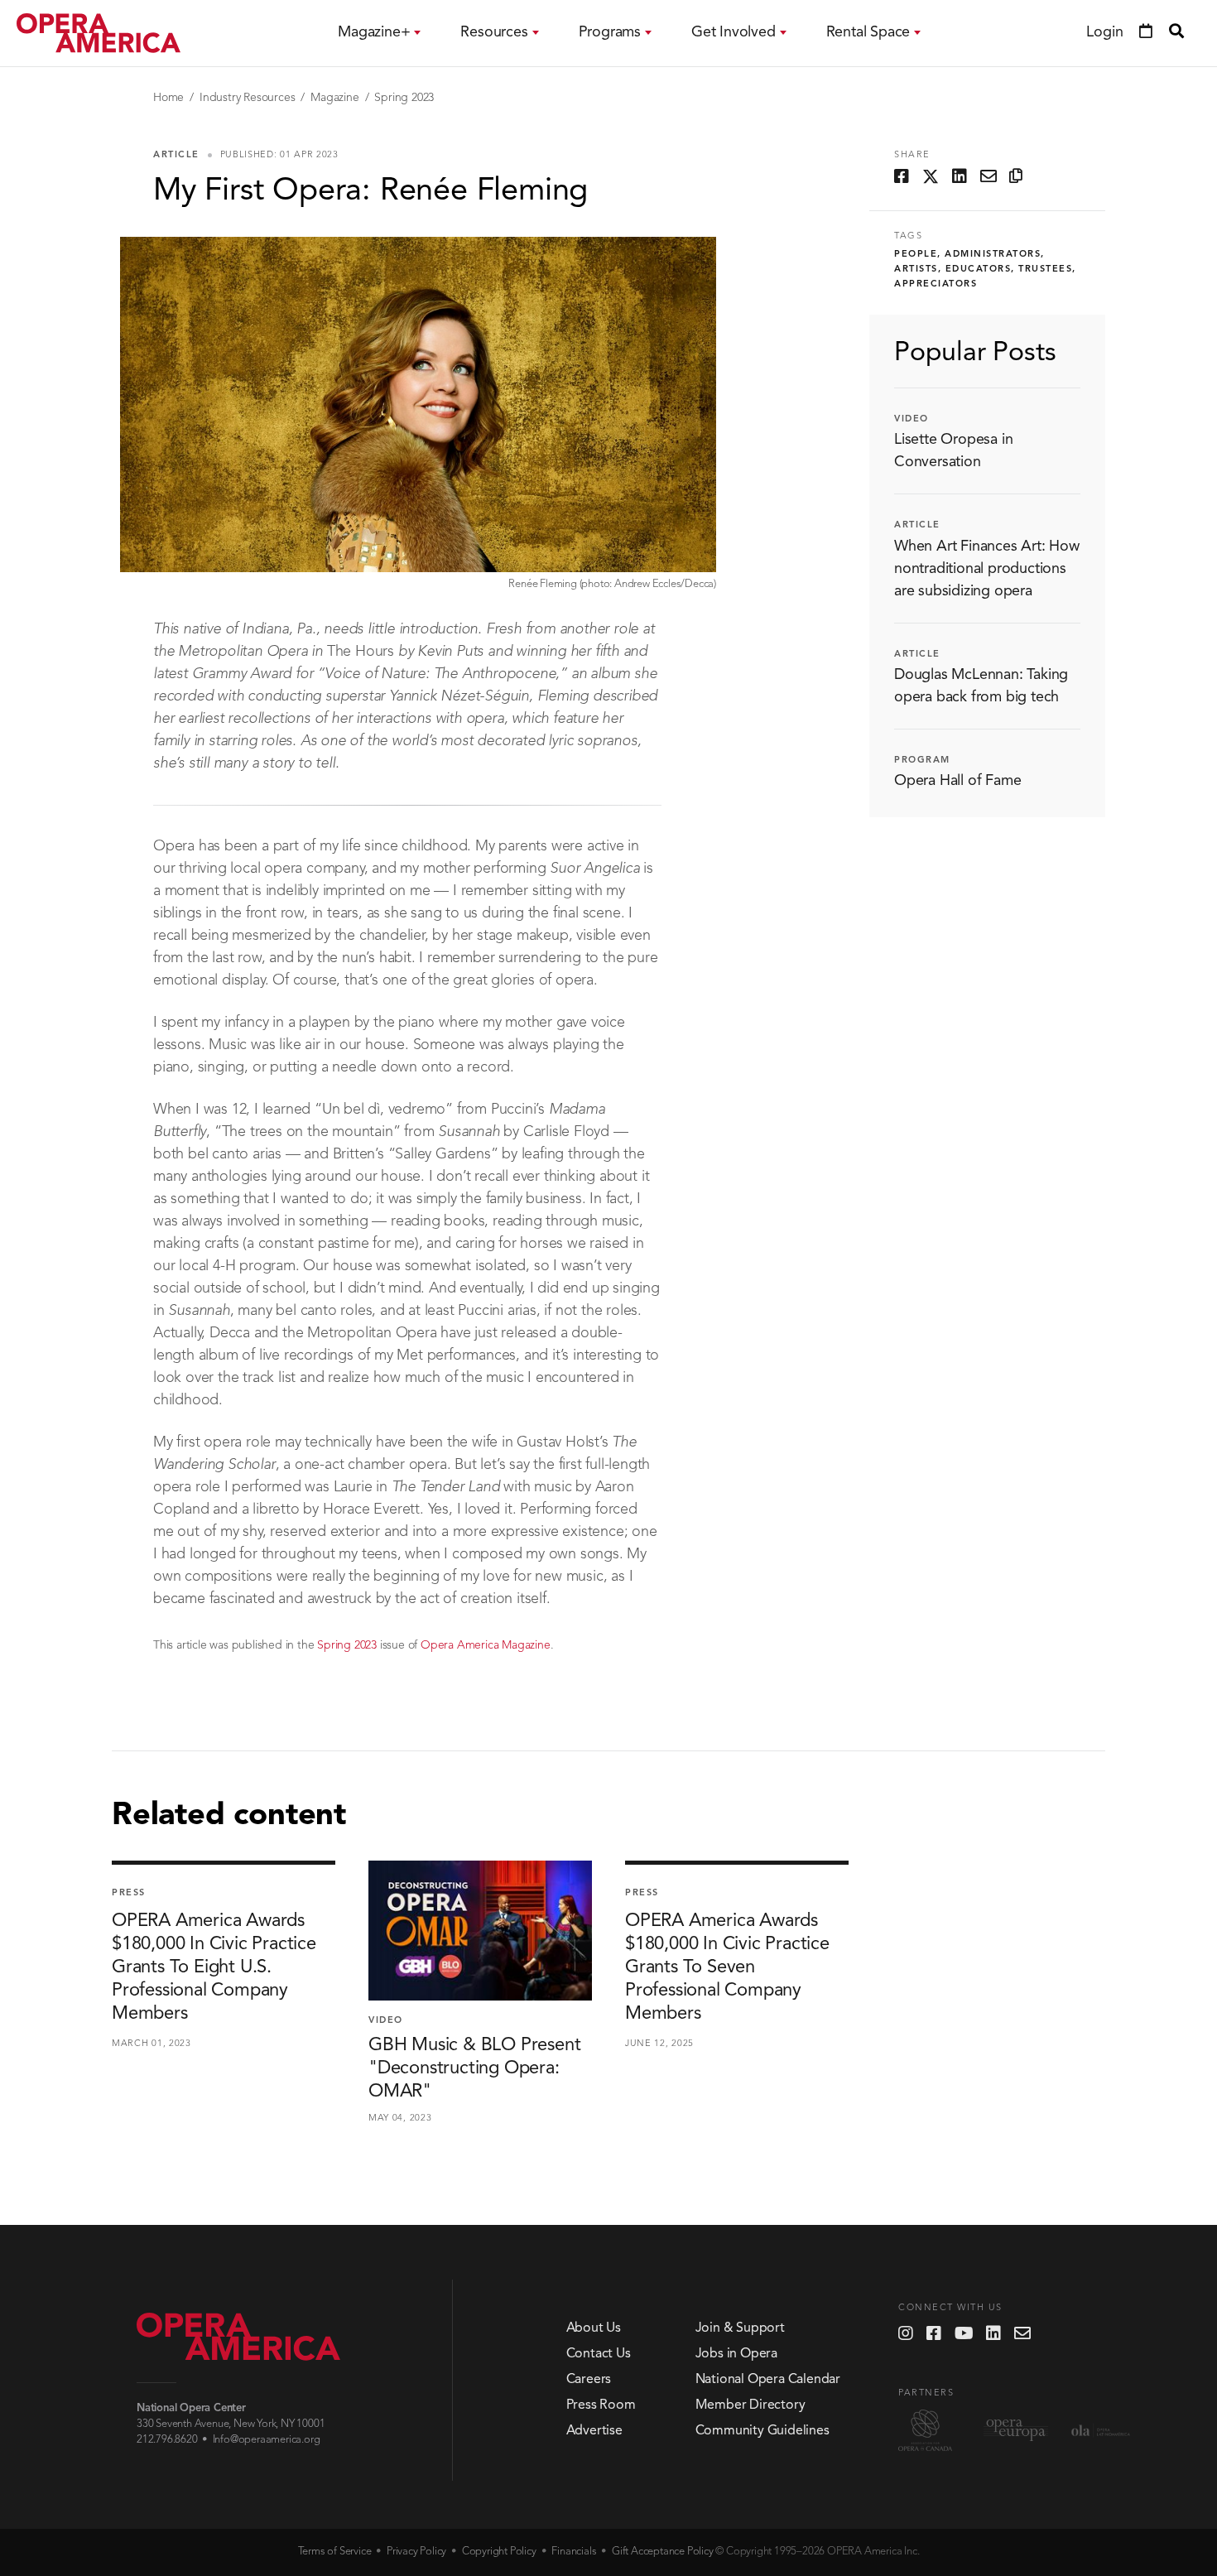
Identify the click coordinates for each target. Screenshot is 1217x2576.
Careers (589, 2380)
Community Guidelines (762, 2431)
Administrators (993, 255)
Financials (574, 2552)
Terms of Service (335, 2552)
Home (168, 98)
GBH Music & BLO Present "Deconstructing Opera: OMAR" (474, 2068)
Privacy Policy (416, 2552)
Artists (916, 270)
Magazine (334, 98)
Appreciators (936, 284)
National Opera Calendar (768, 2380)
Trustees (1045, 270)
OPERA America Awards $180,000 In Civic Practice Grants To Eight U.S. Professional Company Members (214, 1967)
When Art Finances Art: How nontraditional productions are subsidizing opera (987, 569)
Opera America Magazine (486, 1645)
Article (176, 155)
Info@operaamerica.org (267, 2440)
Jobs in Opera (736, 2354)
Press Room (601, 2405)
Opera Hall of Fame (957, 782)
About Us (594, 2328)
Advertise (594, 2431)
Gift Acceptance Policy (663, 2552)
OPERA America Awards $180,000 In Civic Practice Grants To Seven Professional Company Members (727, 1967)
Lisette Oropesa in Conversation (953, 452)
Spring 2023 (404, 98)
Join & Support (740, 2328)
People (916, 255)
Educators (979, 270)
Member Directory (750, 2405)
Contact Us (599, 2354)
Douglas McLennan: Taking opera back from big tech (981, 686)
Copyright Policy (499, 2552)
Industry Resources (247, 98)
